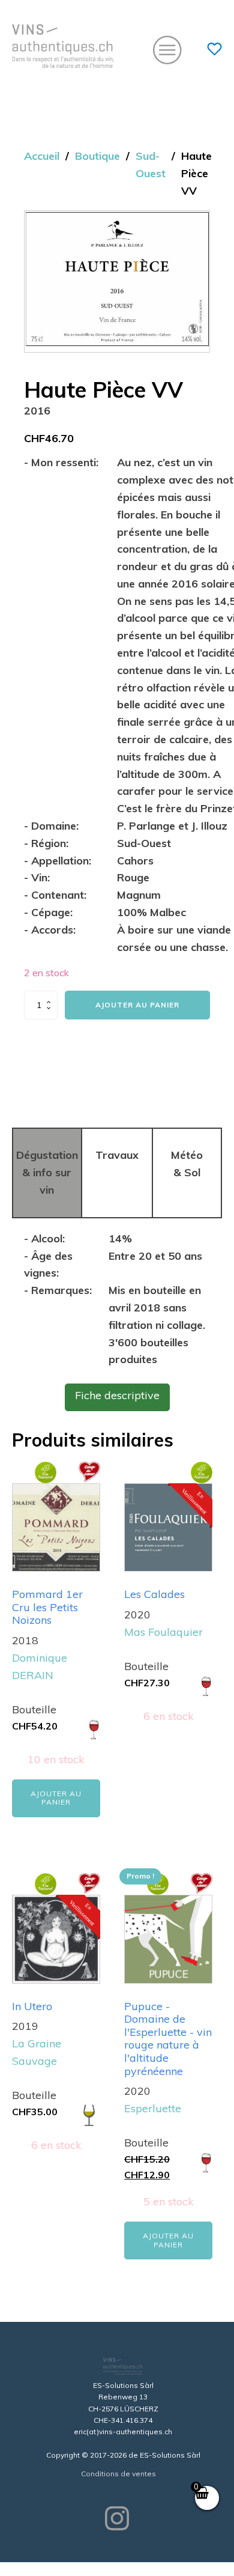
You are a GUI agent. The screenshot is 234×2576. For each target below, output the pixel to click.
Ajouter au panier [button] (56, 1798)
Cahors (135, 861)
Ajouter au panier (137, 1005)
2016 (37, 411)
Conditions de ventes (118, 2474)
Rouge (133, 877)
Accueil (42, 156)
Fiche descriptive (117, 1395)
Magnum (139, 895)
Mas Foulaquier (163, 1632)
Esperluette (153, 2108)
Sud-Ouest (151, 165)
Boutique (97, 156)
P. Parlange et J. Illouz (172, 826)
